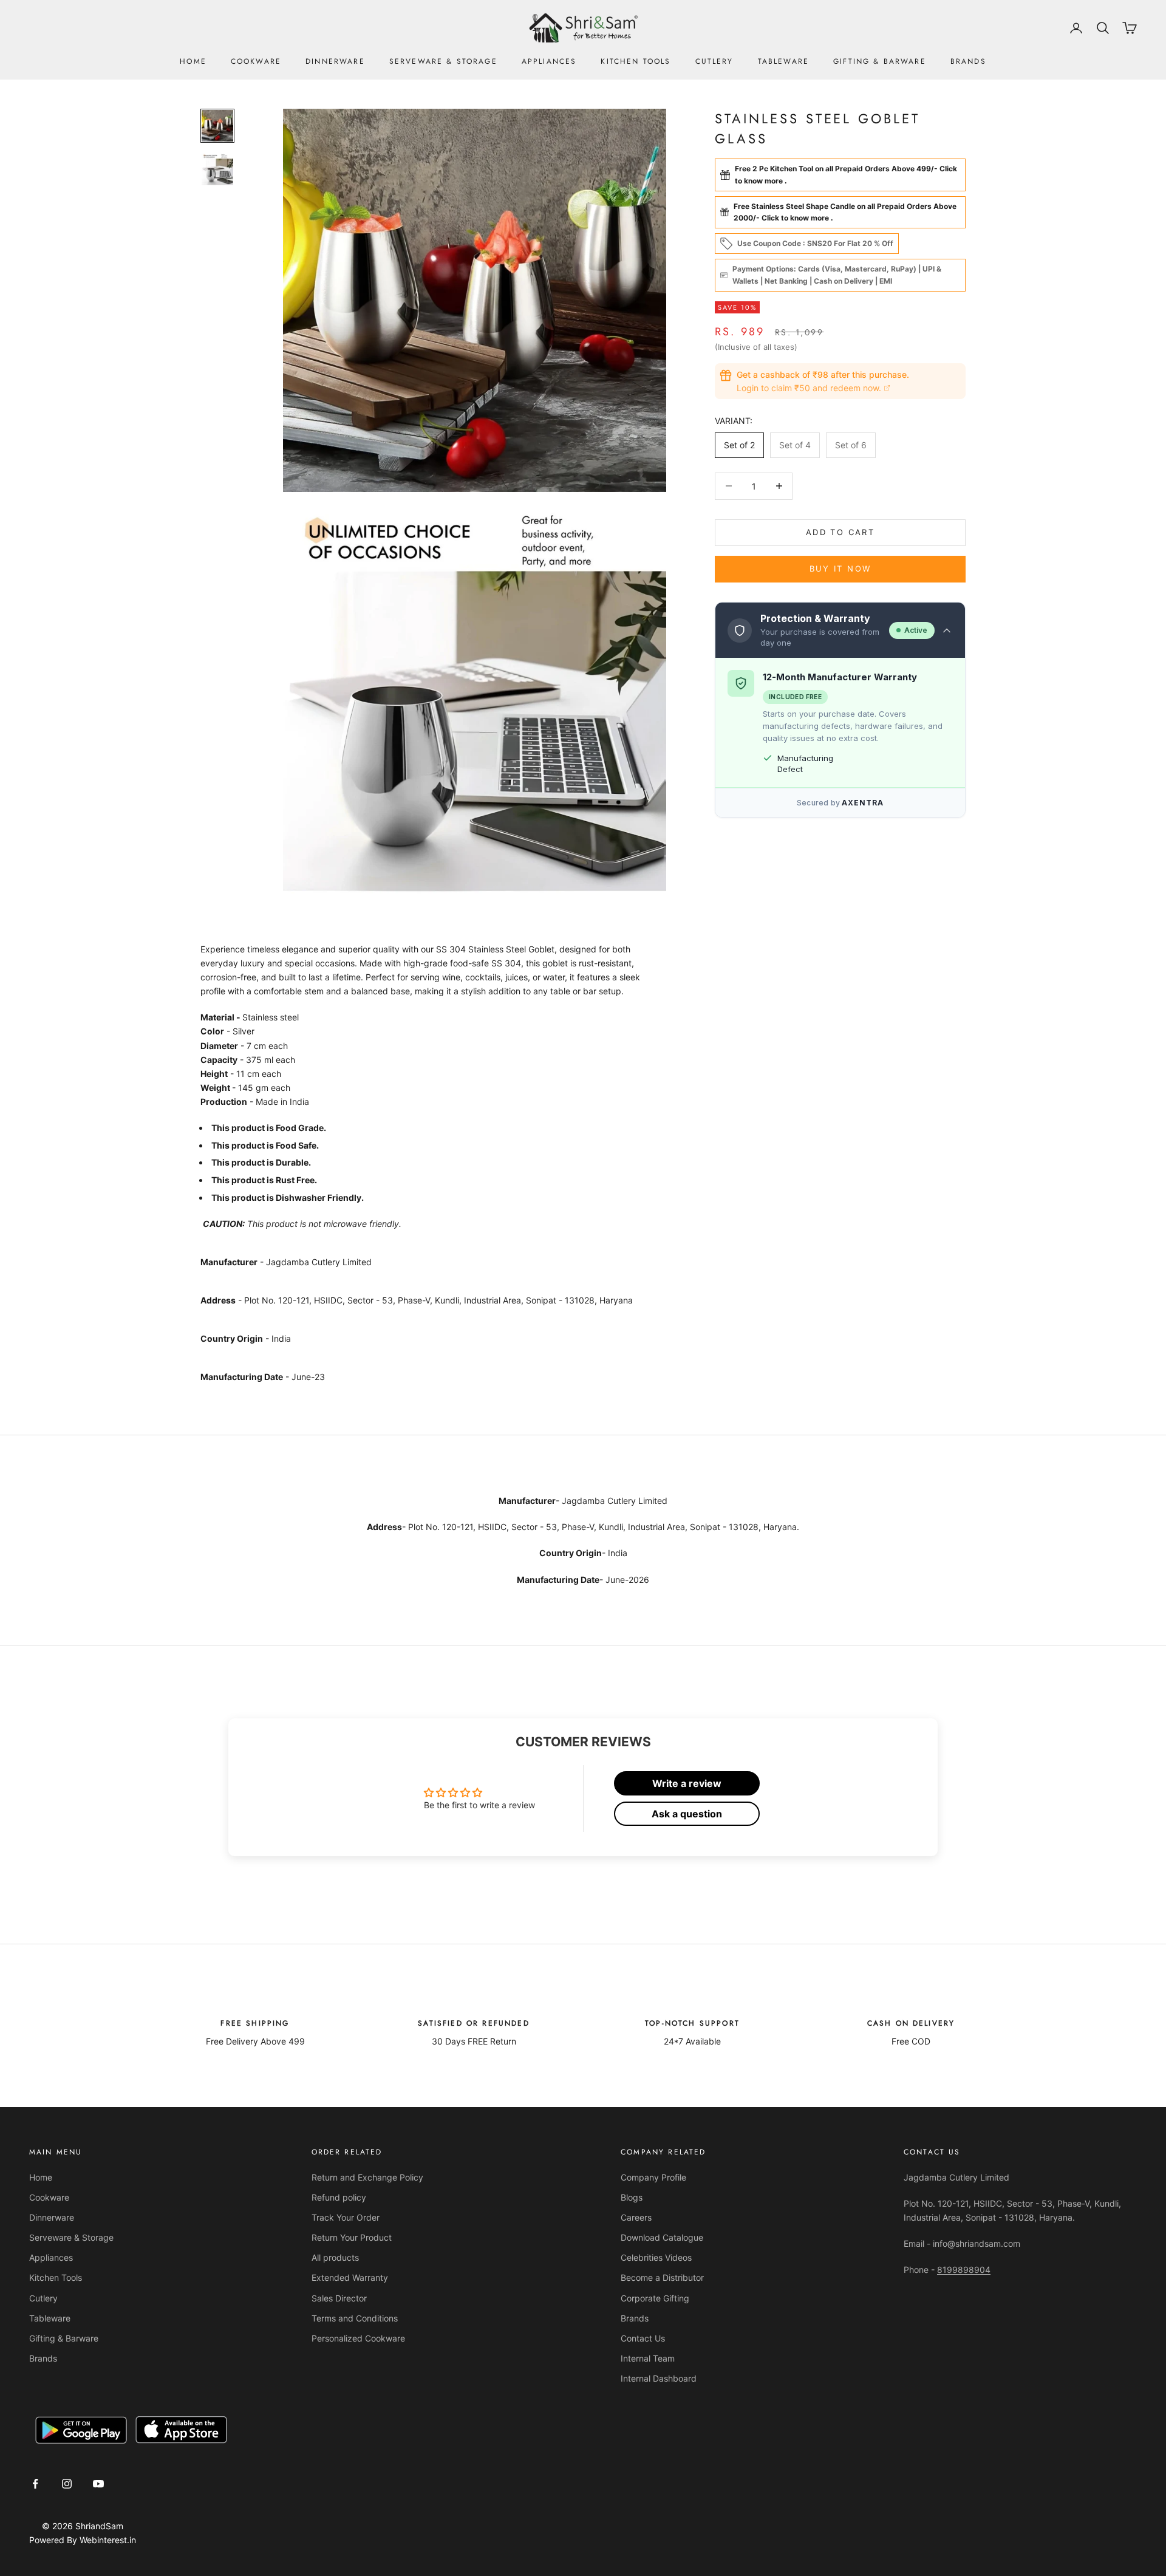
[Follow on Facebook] (35, 2484)
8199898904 (964, 2270)
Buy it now (840, 569)
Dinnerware (335, 61)
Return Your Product (352, 2237)
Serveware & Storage (443, 61)
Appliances (549, 61)
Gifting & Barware (880, 61)
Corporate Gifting (655, 2298)
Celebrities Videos (656, 2257)
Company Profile (653, 2177)
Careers (636, 2217)
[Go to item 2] (217, 169)
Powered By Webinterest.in (83, 2540)
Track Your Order (346, 2217)
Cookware (256, 61)
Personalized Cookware (358, 2338)
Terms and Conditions (355, 2318)
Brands (968, 61)
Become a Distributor (662, 2277)
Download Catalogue (662, 2237)
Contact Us (643, 2338)
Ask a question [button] (687, 1814)
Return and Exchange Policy (367, 2177)
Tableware (783, 61)
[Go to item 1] (217, 126)
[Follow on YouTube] (98, 2484)
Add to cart (840, 532)
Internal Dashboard (659, 2378)
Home (193, 61)
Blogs (632, 2197)
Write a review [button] (687, 1783)
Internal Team (648, 2358)
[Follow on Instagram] (67, 2484)
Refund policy (339, 2197)
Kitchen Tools (636, 61)
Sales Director (339, 2298)
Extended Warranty (350, 2277)
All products (335, 2257)
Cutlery (714, 61)
